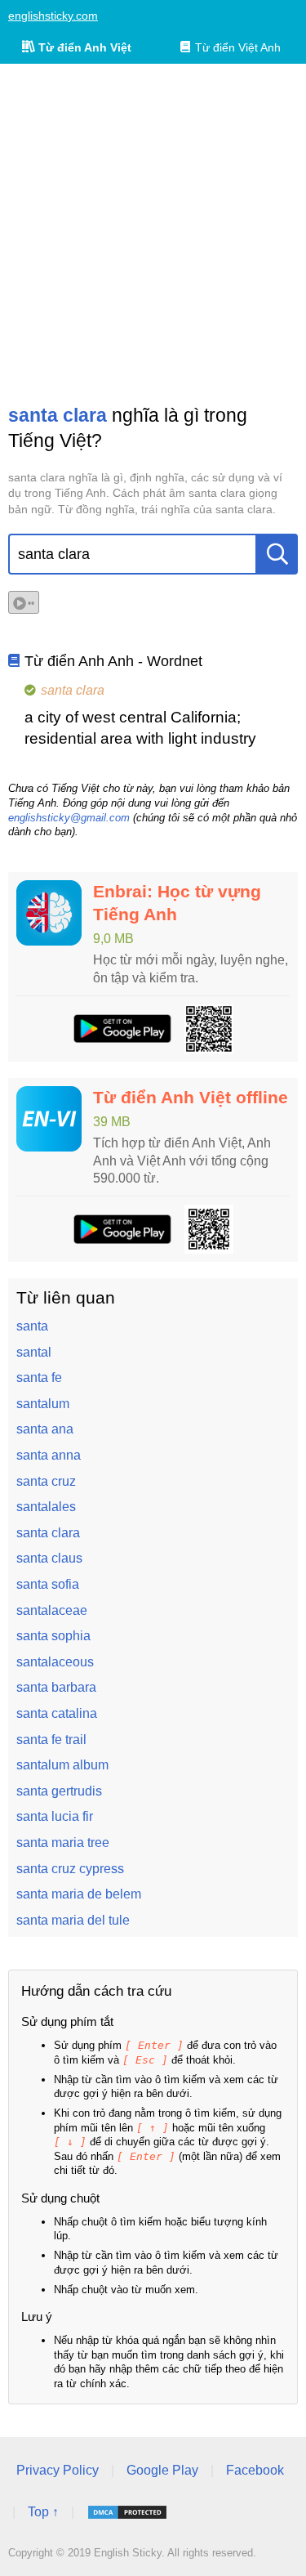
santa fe (39, 1377)
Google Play (162, 2470)
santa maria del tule (73, 1920)
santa (32, 1326)
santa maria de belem (79, 1894)
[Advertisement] (153, 233)
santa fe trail (51, 1740)
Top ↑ (43, 2512)
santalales (46, 1507)
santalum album (62, 1765)
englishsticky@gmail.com (69, 818)
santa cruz (46, 1481)
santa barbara (56, 1687)
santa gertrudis (59, 1791)
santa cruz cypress (70, 1869)
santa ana (45, 1429)
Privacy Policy (58, 2470)
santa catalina (57, 1713)
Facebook (255, 2470)
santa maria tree (63, 1843)
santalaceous (55, 1662)
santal (34, 1352)
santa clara (48, 1533)
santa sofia (48, 1584)
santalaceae (52, 1610)
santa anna (49, 1455)
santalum (43, 1404)
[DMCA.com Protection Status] (127, 2512)
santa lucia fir (55, 1816)
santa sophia (53, 1636)
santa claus (49, 1558)
